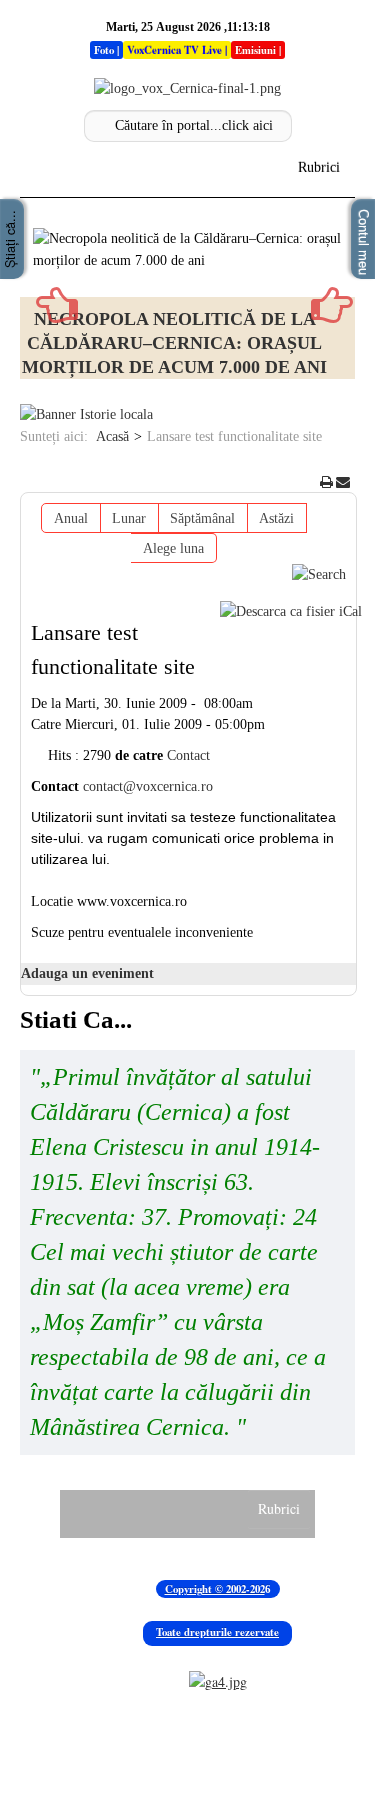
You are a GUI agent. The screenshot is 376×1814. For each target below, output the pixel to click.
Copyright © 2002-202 (215, 1589)
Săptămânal (202, 518)
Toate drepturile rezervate (217, 1632)
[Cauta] (319, 573)
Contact (188, 755)
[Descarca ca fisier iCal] (291, 611)
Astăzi (276, 518)
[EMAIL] (343, 482)
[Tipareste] (326, 482)
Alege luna (173, 548)
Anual (71, 518)
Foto (104, 50)
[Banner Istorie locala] (86, 414)
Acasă (112, 436)
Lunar (129, 518)
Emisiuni (255, 50)
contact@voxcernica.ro (148, 786)
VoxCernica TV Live (174, 50)
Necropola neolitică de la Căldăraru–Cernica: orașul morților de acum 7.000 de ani (174, 343)
